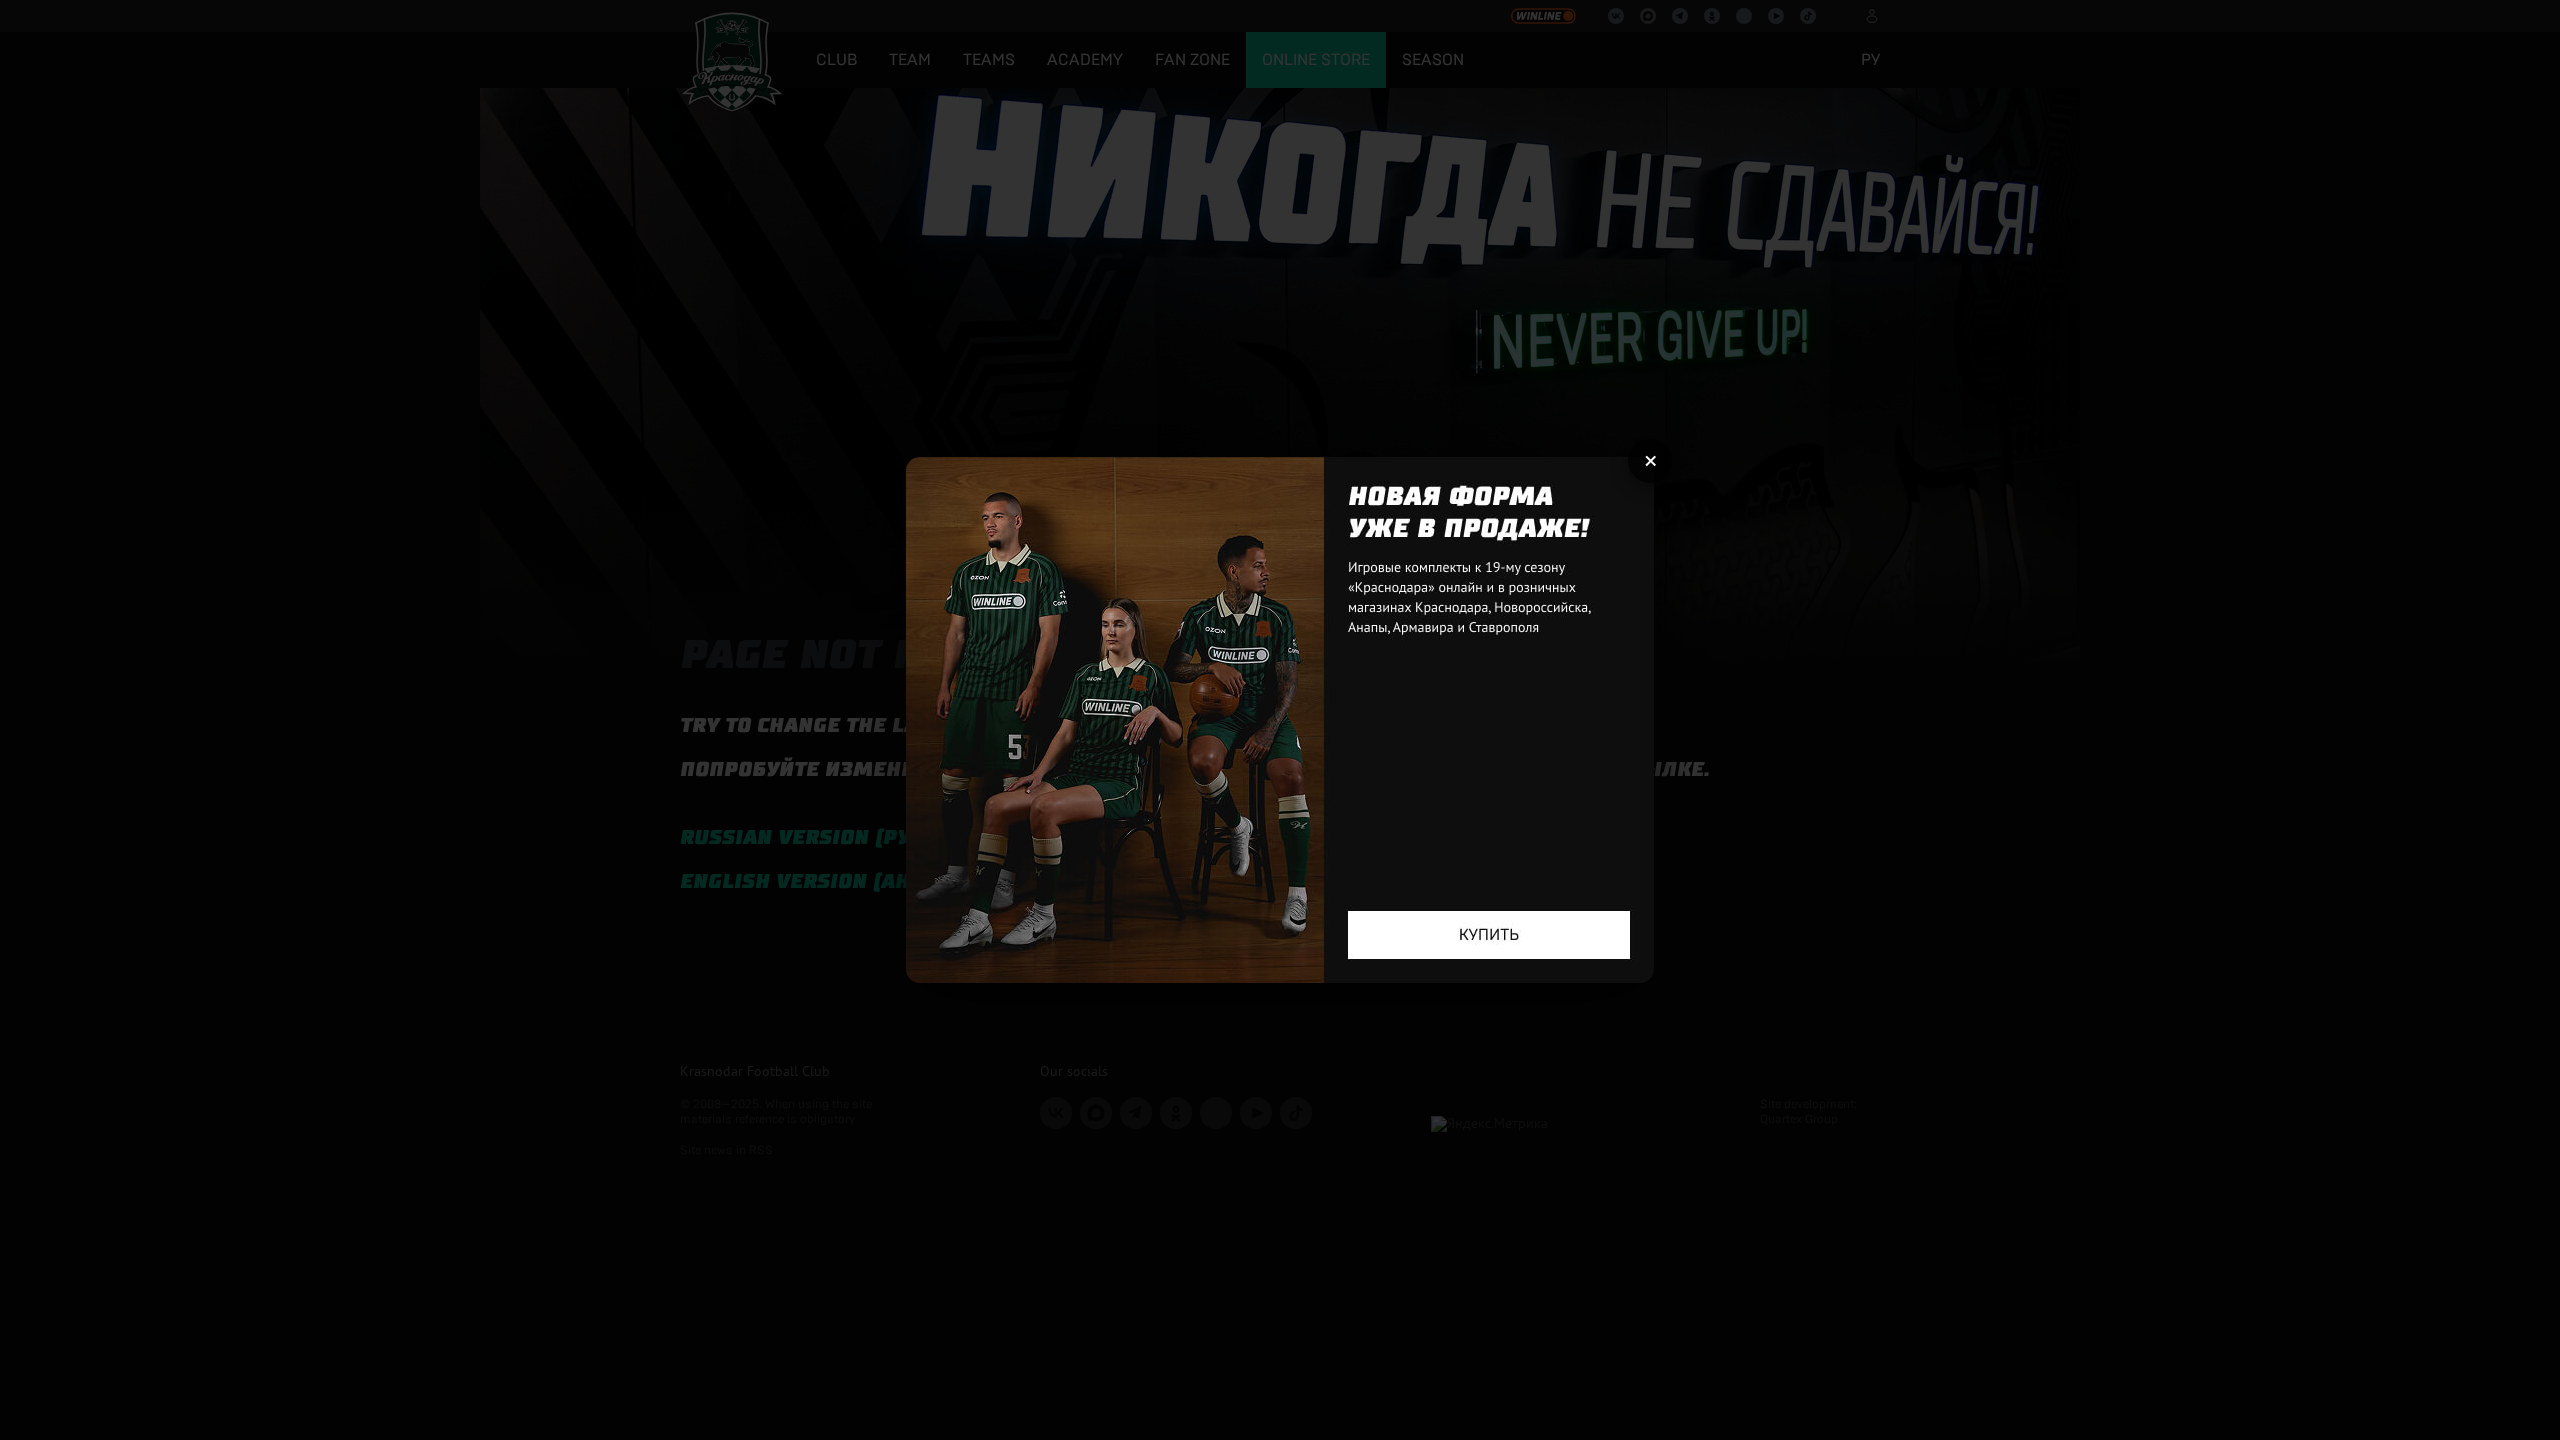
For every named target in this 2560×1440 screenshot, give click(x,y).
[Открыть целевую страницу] (1280, 720)
